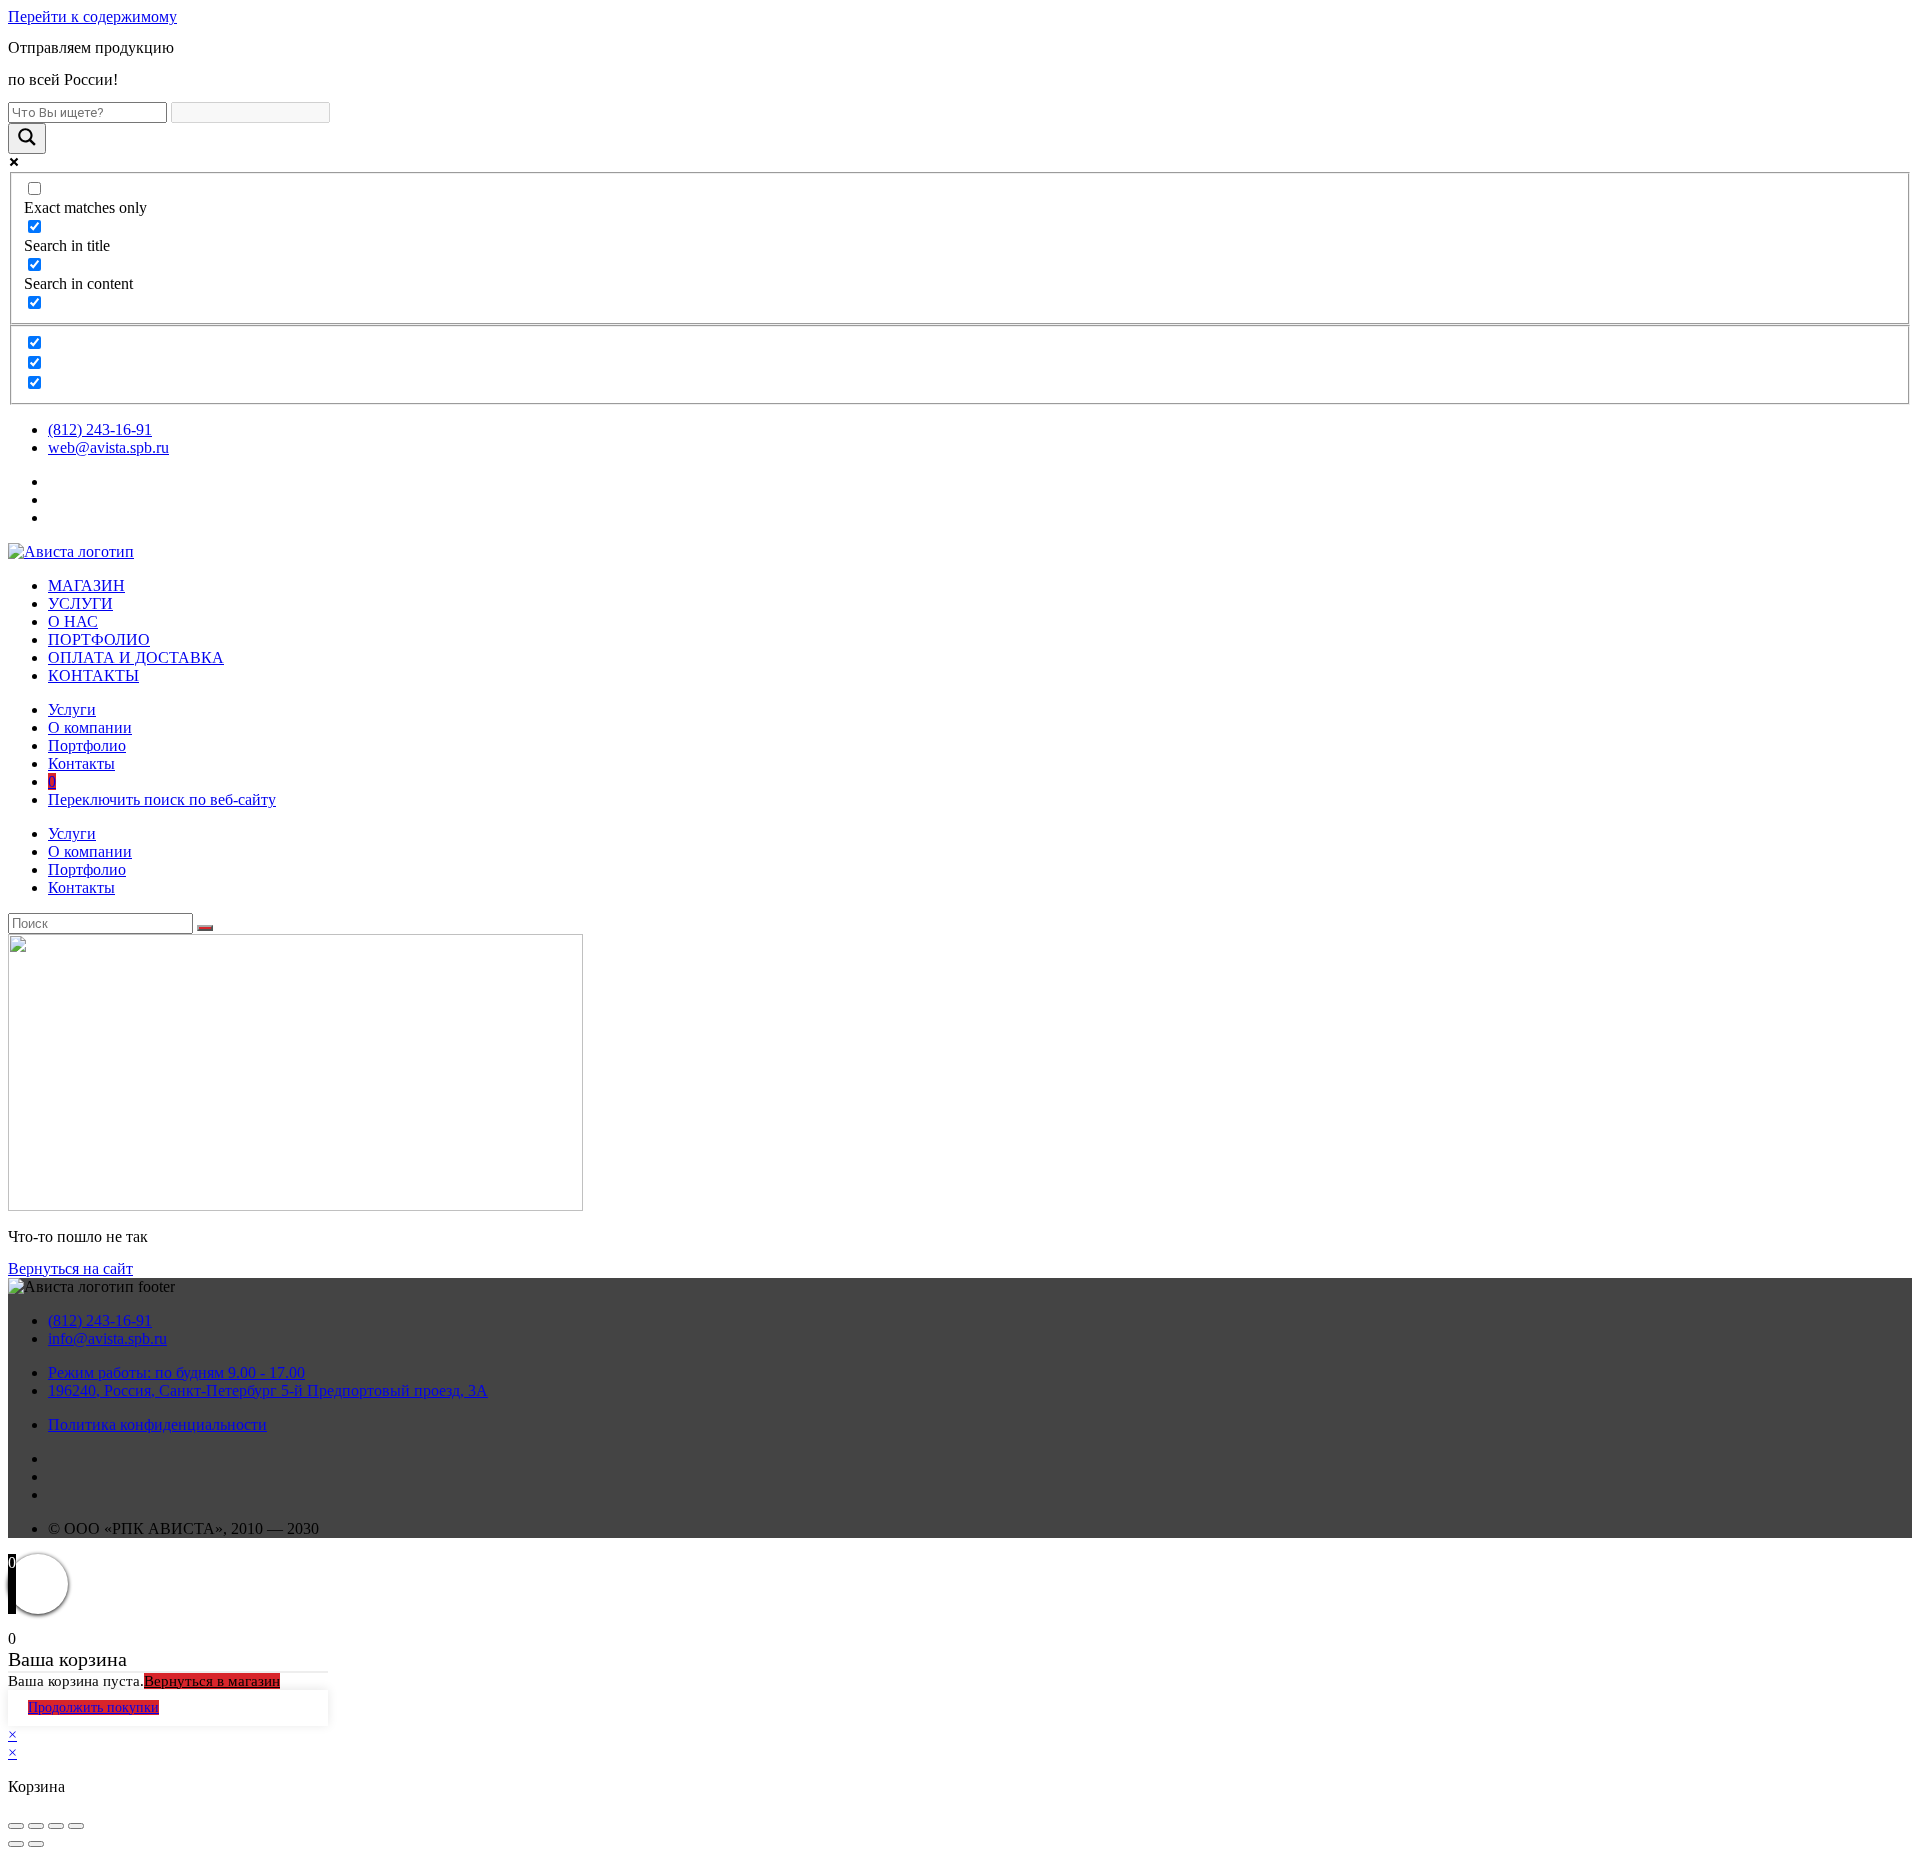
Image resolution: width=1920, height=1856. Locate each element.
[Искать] (205, 928)
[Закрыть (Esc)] (16, 1826)
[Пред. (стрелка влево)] (16, 1844)
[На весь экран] (56, 1826)
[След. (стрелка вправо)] (36, 1844)
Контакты (81, 763)
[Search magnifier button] (27, 138)
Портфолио (87, 745)
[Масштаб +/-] (76, 1826)
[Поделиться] (36, 1826)
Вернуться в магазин (212, 1681)
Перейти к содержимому (92, 16)
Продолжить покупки (93, 1707)
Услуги (72, 709)
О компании (90, 727)
